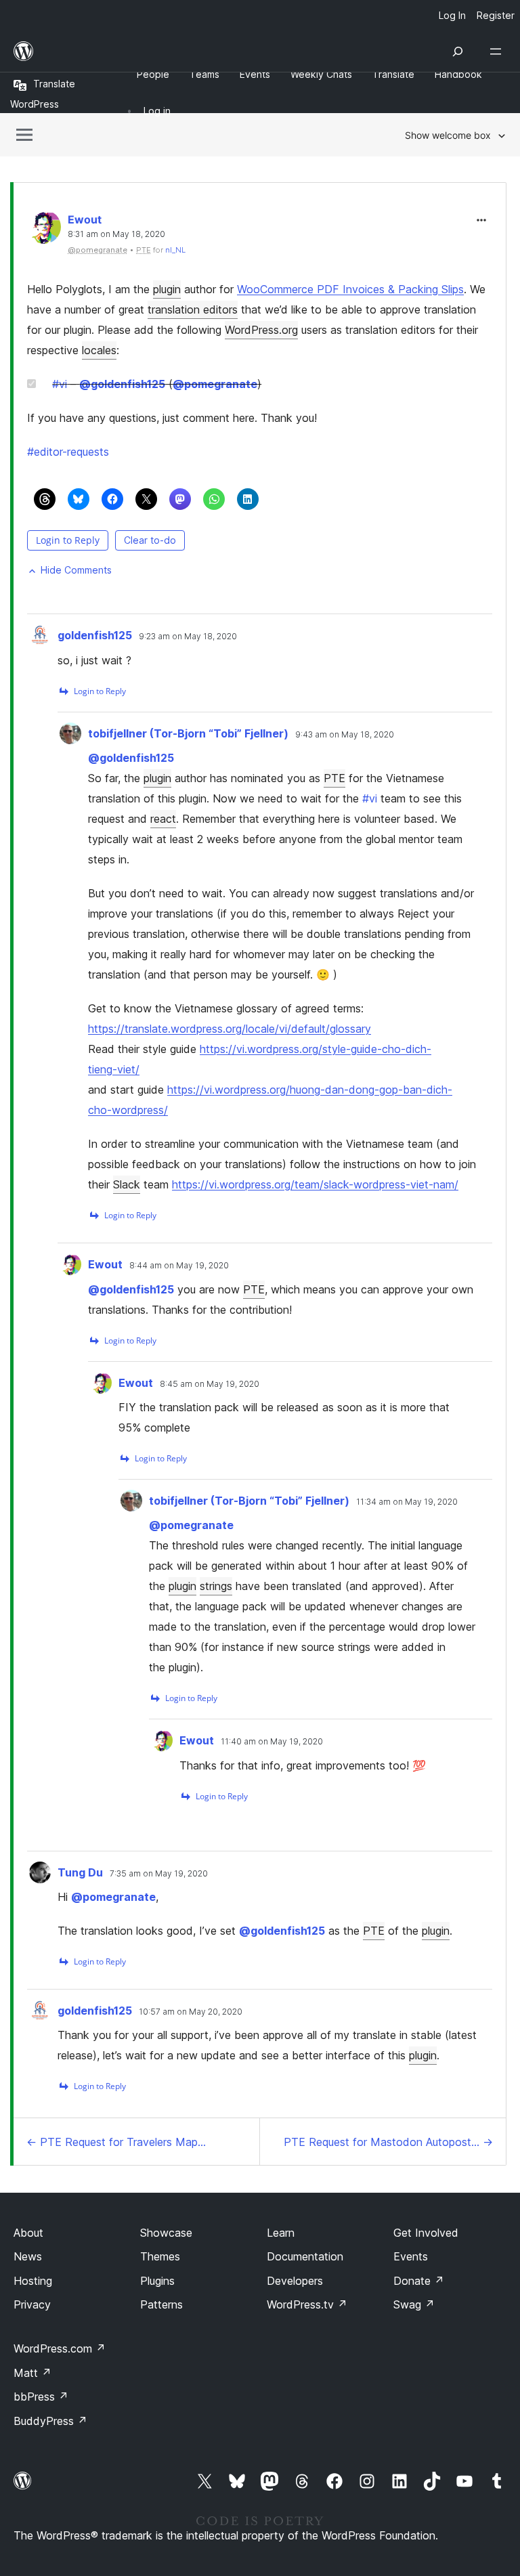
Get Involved (426, 2233)
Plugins (157, 2281)
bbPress (41, 2397)
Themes (160, 2256)
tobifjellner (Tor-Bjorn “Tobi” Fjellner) (188, 733)
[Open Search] (458, 51)
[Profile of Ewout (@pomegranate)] (44, 230)
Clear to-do (150, 540)
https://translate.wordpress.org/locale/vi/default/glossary (230, 1029)
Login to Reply (68, 540)
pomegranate (215, 384)
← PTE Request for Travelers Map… (116, 2142)
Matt (32, 2373)
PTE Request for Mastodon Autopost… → (388, 2142)
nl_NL (175, 250)
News (28, 2256)
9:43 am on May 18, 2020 (345, 735)
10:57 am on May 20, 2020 (191, 2012)
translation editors (193, 309)
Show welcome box (448, 135)
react (163, 819)
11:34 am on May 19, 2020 (407, 1502)
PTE (334, 778)
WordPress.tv (307, 2304)
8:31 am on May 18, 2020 (116, 234)
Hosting (33, 2281)
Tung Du (80, 1872)
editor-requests (68, 452)
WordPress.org (261, 330)
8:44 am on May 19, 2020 (179, 1266)
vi (60, 384)
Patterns (161, 2304)
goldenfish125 (122, 384)
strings (216, 1586)
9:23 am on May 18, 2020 (188, 637)
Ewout (85, 219)
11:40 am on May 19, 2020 (272, 1742)
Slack (127, 1184)
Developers (295, 2281)
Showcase (166, 2233)
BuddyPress (50, 2421)
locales (99, 350)
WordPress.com (60, 2348)
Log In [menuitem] (452, 15)
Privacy (32, 2304)
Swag (414, 2304)
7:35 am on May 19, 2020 (159, 1874)
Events (411, 2256)
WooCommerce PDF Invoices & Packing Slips (350, 289)
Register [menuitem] (496, 15)
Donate (419, 2281)
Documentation (305, 2256)
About (28, 2233)
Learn (281, 2233)
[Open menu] (498, 51)
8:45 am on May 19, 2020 (210, 1384)
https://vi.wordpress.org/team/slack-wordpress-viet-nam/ (315, 1184)
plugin (167, 289)
